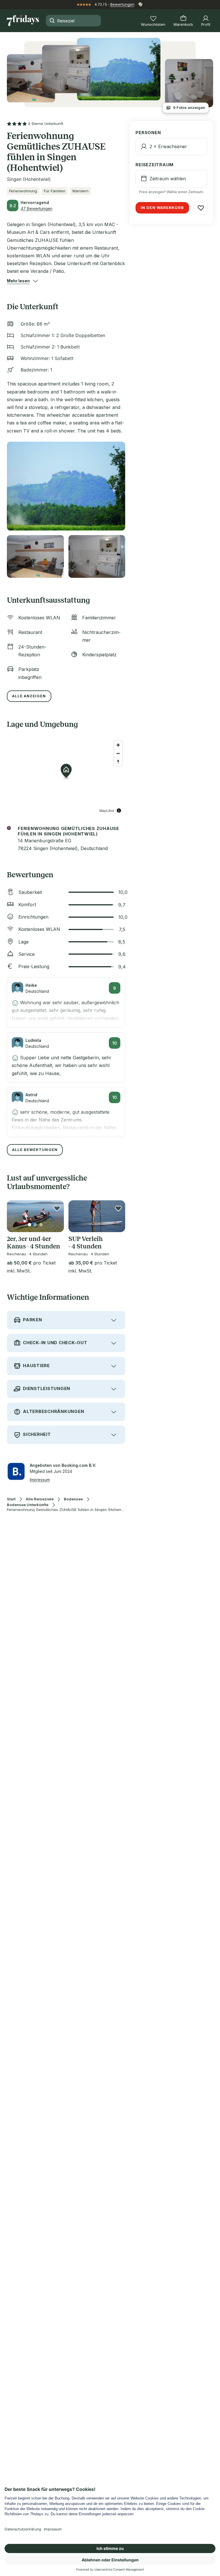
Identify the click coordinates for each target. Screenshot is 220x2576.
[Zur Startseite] (23, 21)
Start (11, 1499)
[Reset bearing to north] (118, 762)
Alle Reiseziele (40, 1499)
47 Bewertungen (37, 209)
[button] (18, 281)
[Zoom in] (118, 745)
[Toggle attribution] (119, 811)
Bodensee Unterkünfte (28, 1505)
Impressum (40, 1480)
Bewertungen (122, 4)
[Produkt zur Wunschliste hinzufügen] (57, 1208)
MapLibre (107, 810)
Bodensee (73, 1499)
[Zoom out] (118, 753)
